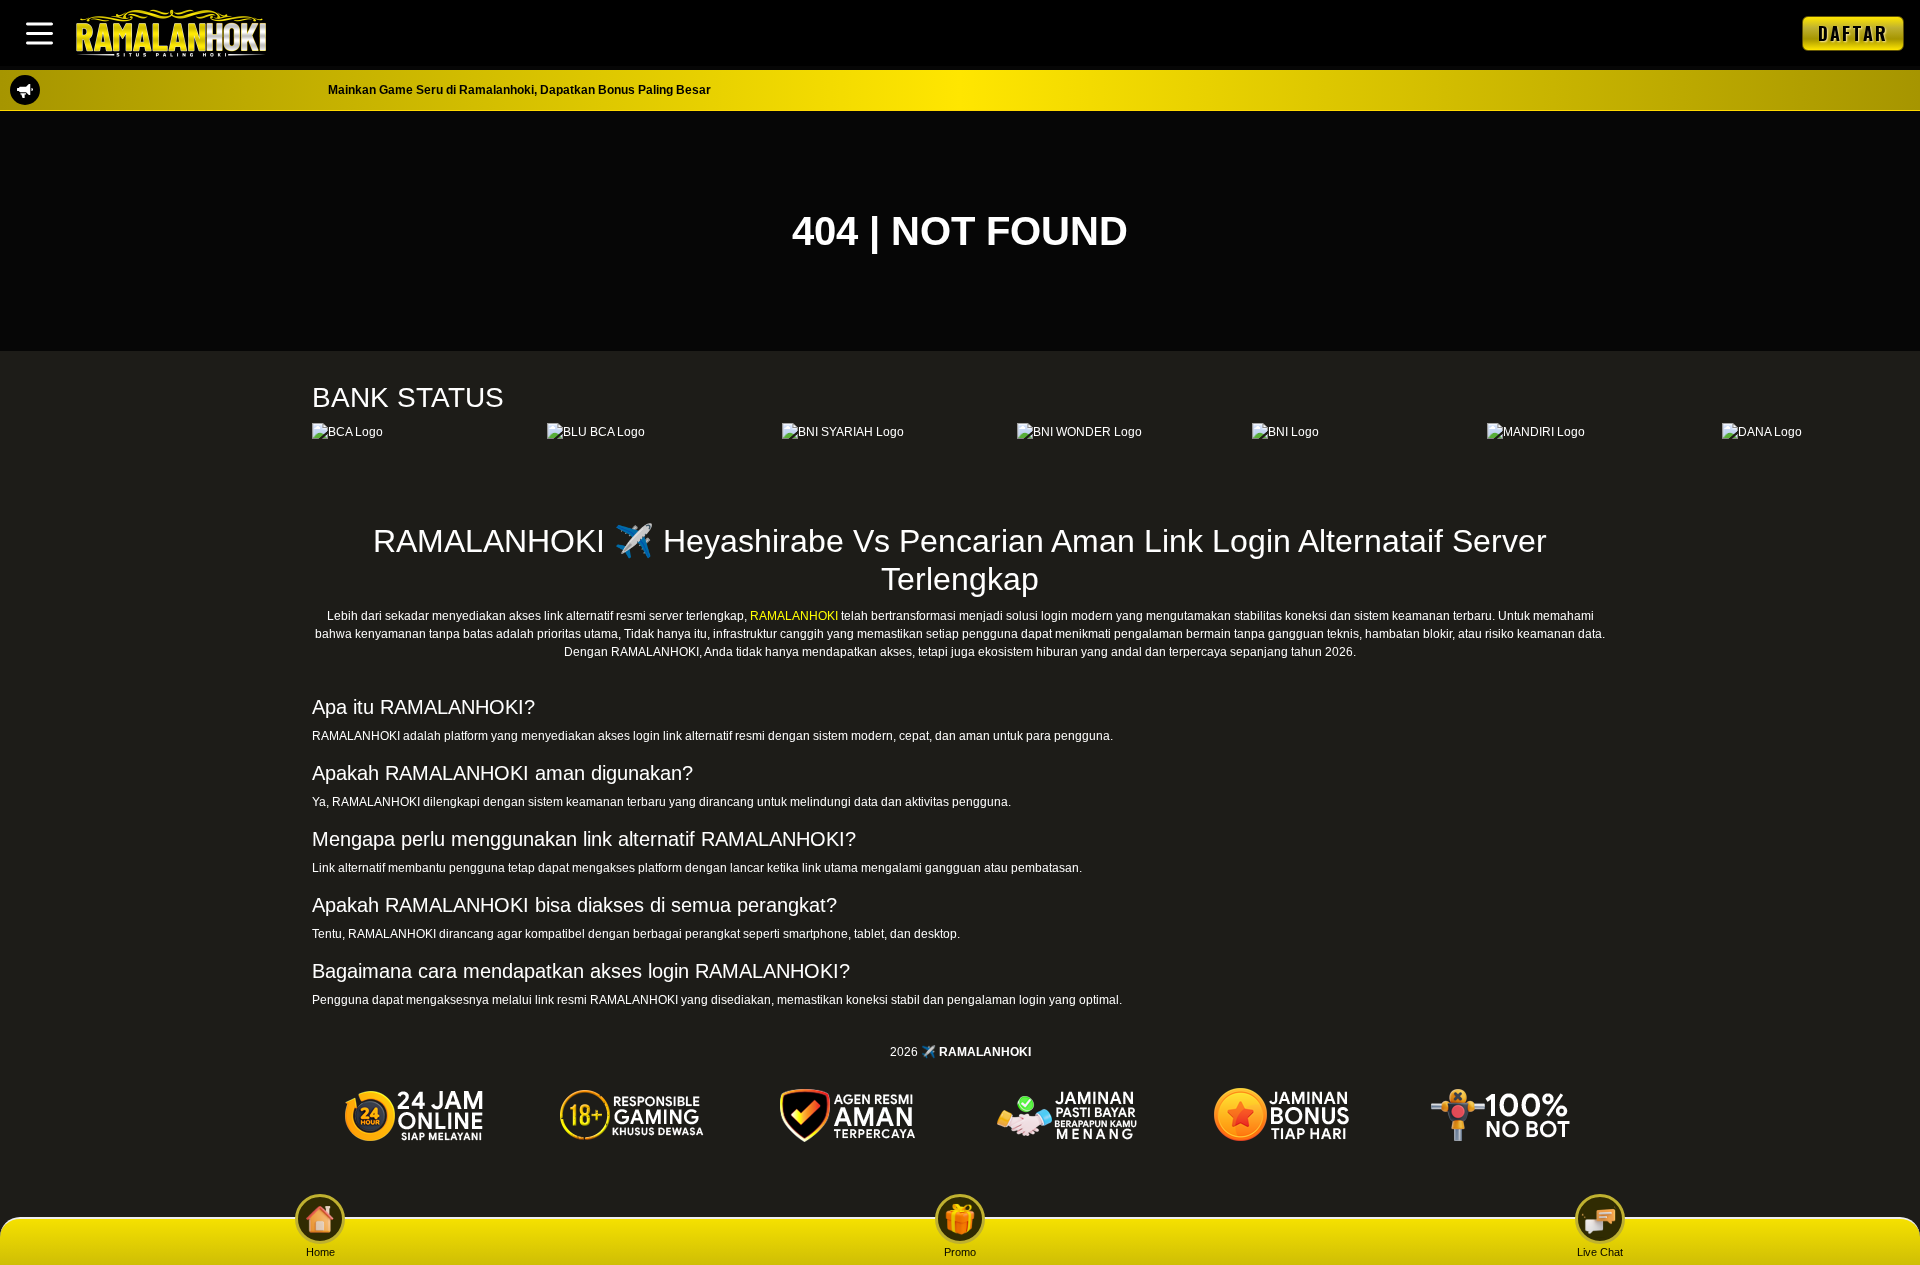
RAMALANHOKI (794, 616)
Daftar (1853, 33)
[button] (39, 33)
